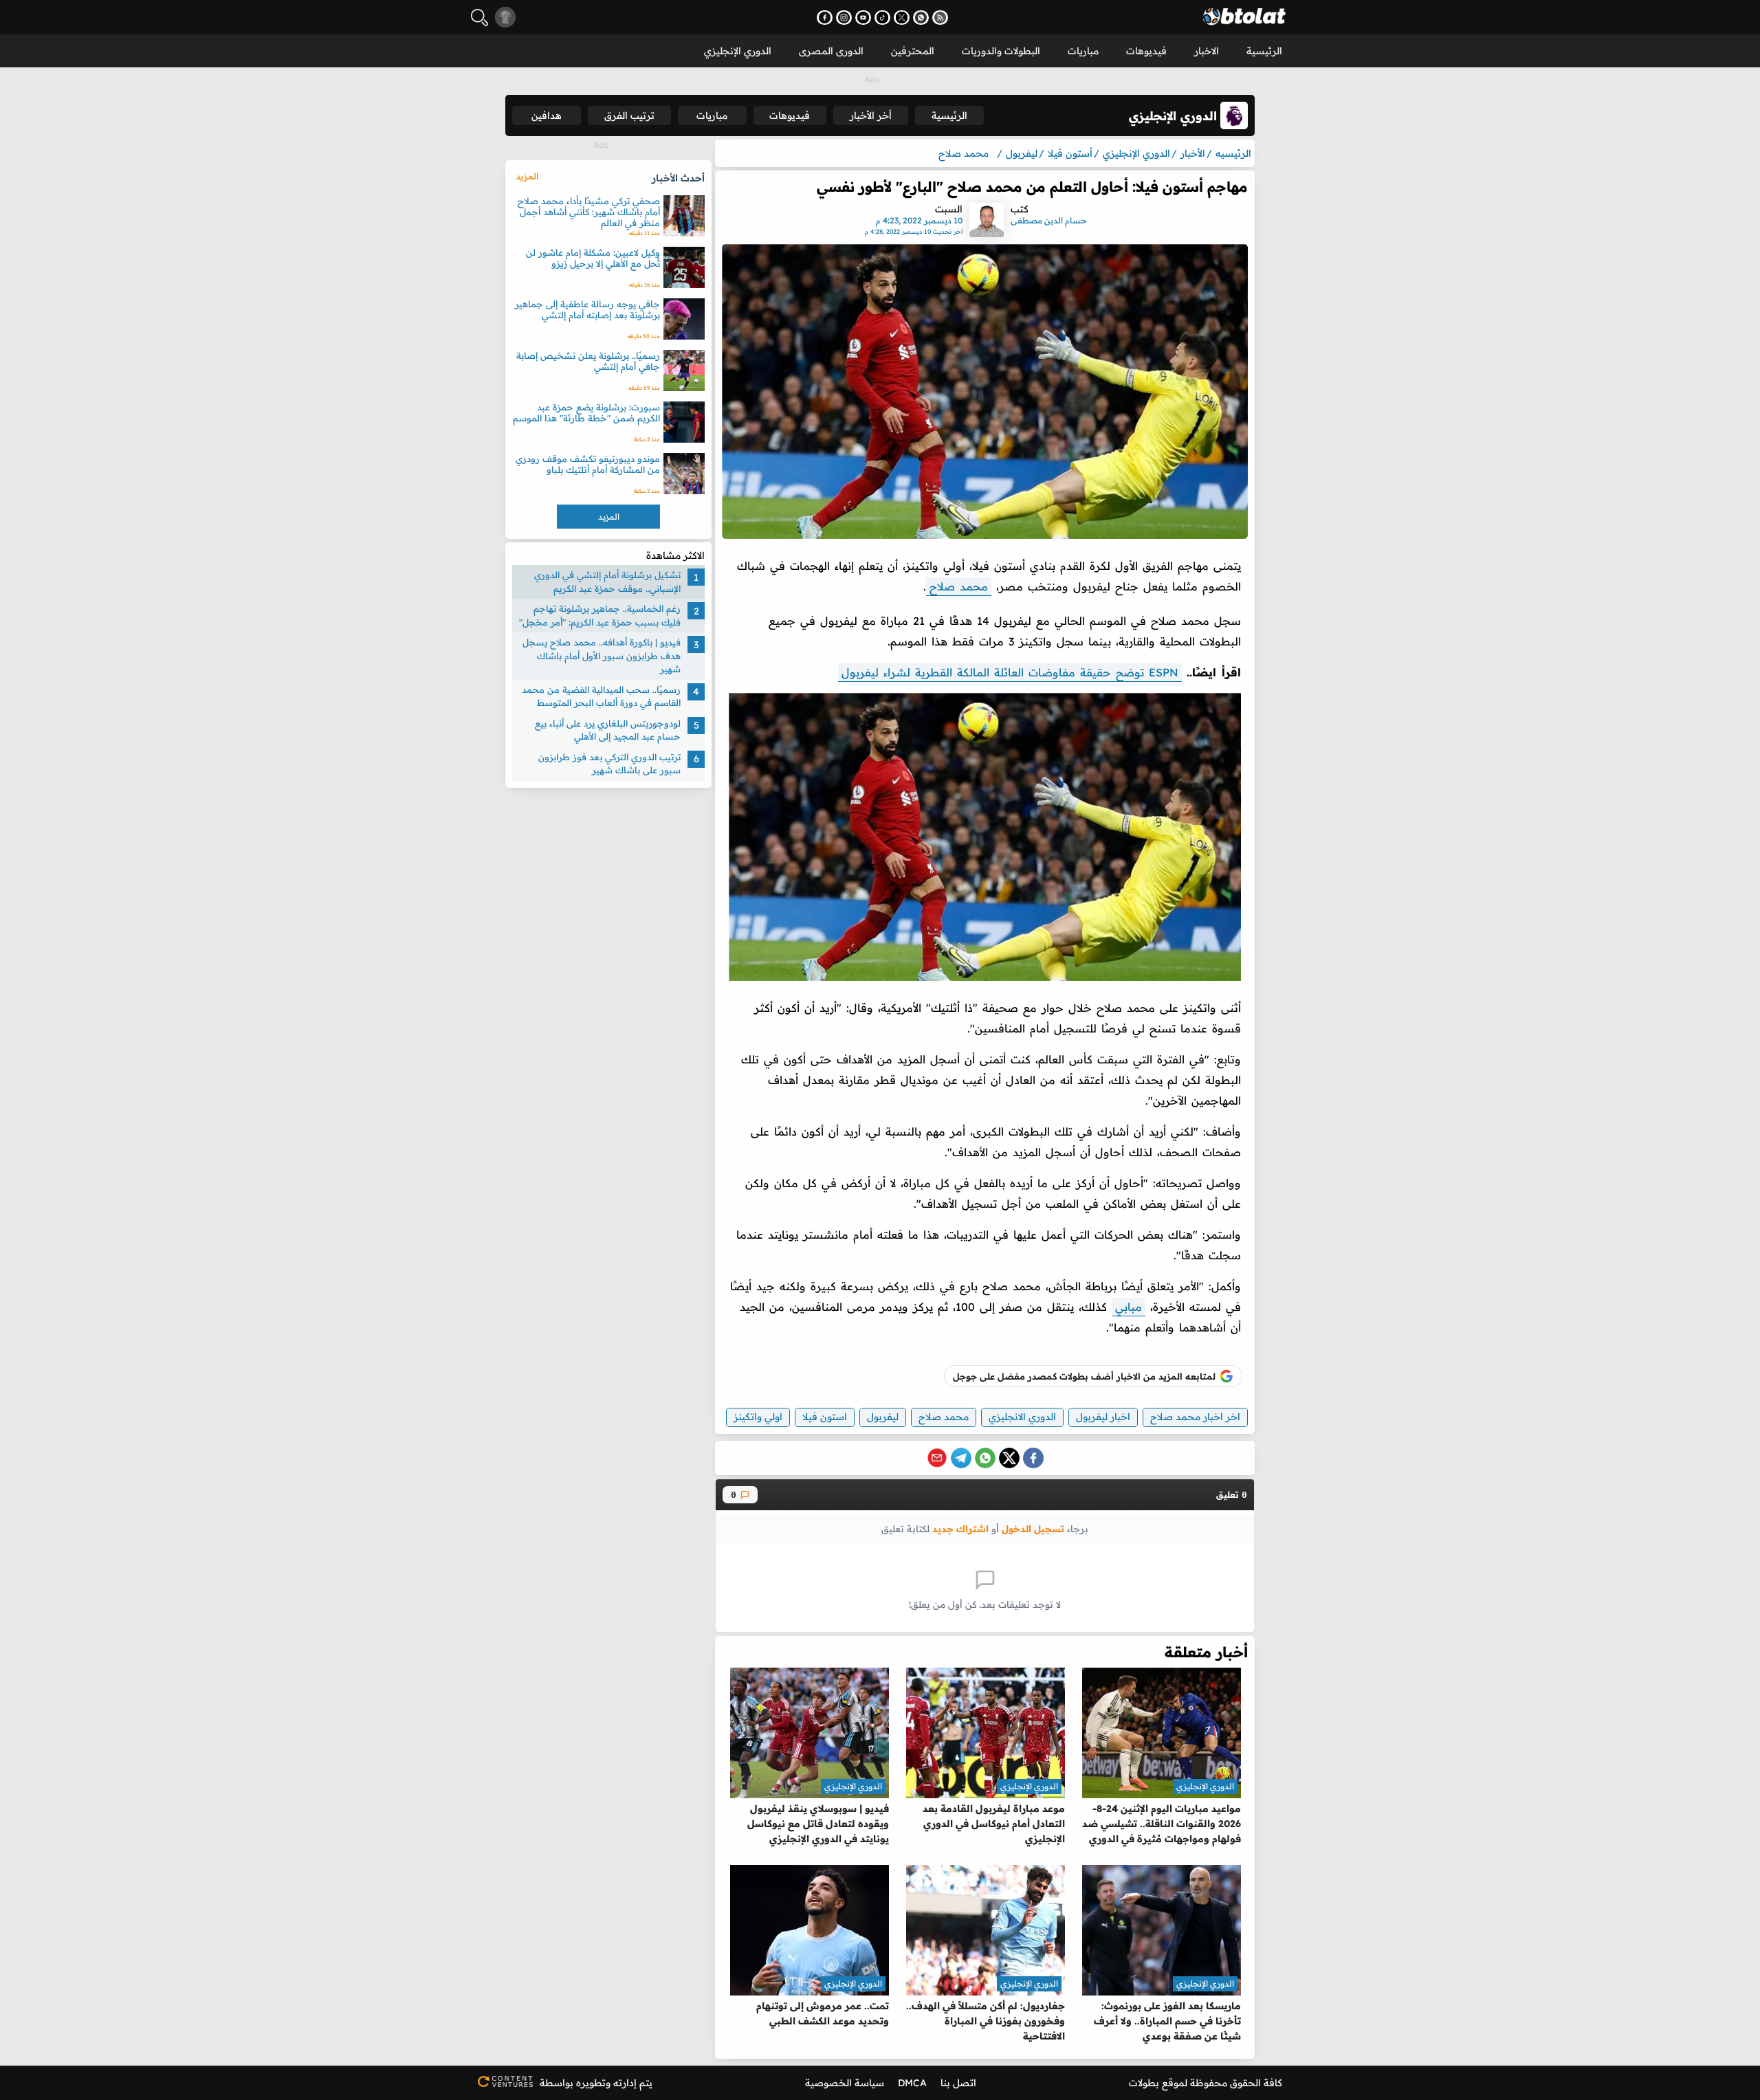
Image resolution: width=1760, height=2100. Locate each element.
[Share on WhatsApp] (985, 1458)
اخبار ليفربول (1103, 1417)
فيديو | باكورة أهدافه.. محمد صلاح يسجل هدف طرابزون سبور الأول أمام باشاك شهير (602, 655)
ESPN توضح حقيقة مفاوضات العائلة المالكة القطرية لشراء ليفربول (1010, 672)
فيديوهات (1146, 51)
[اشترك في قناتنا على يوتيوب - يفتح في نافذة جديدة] (863, 18)
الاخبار (1207, 51)
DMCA (912, 2083)
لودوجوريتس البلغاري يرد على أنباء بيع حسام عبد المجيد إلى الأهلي (608, 730)
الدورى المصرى (831, 51)
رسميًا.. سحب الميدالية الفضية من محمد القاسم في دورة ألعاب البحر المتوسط (601, 696)
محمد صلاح (959, 586)
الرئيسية (1264, 51)
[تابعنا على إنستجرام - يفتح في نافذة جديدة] (844, 18)
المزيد (527, 176)
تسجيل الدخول (1033, 1528)
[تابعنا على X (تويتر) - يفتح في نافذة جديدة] (902, 18)
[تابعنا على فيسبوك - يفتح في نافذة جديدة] (825, 18)
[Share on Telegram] (961, 1458)
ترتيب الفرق (629, 115)
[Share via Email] (937, 1458)
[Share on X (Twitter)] (1009, 1458)
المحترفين (913, 51)
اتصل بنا (958, 2083)
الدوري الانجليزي (1022, 1417)
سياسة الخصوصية (845, 2083)
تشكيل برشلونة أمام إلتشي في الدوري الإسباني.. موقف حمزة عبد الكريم (607, 582)
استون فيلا (825, 1417)
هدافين (547, 115)
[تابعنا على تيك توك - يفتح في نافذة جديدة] (882, 18)
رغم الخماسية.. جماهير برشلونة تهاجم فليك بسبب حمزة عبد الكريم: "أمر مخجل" (600, 615)
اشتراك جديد (960, 1528)
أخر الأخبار (871, 115)
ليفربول (883, 1417)
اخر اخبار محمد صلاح (1195, 1417)
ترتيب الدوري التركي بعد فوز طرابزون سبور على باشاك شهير (609, 764)
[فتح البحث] (480, 18)
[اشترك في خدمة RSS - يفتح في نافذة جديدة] (940, 18)
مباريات (1083, 51)
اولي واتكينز (758, 1417)
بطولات (1144, 2083)
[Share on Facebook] (1033, 1458)
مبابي (1129, 1307)
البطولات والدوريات (1001, 51)
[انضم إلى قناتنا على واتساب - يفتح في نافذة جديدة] (921, 18)
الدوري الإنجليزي (738, 51)
